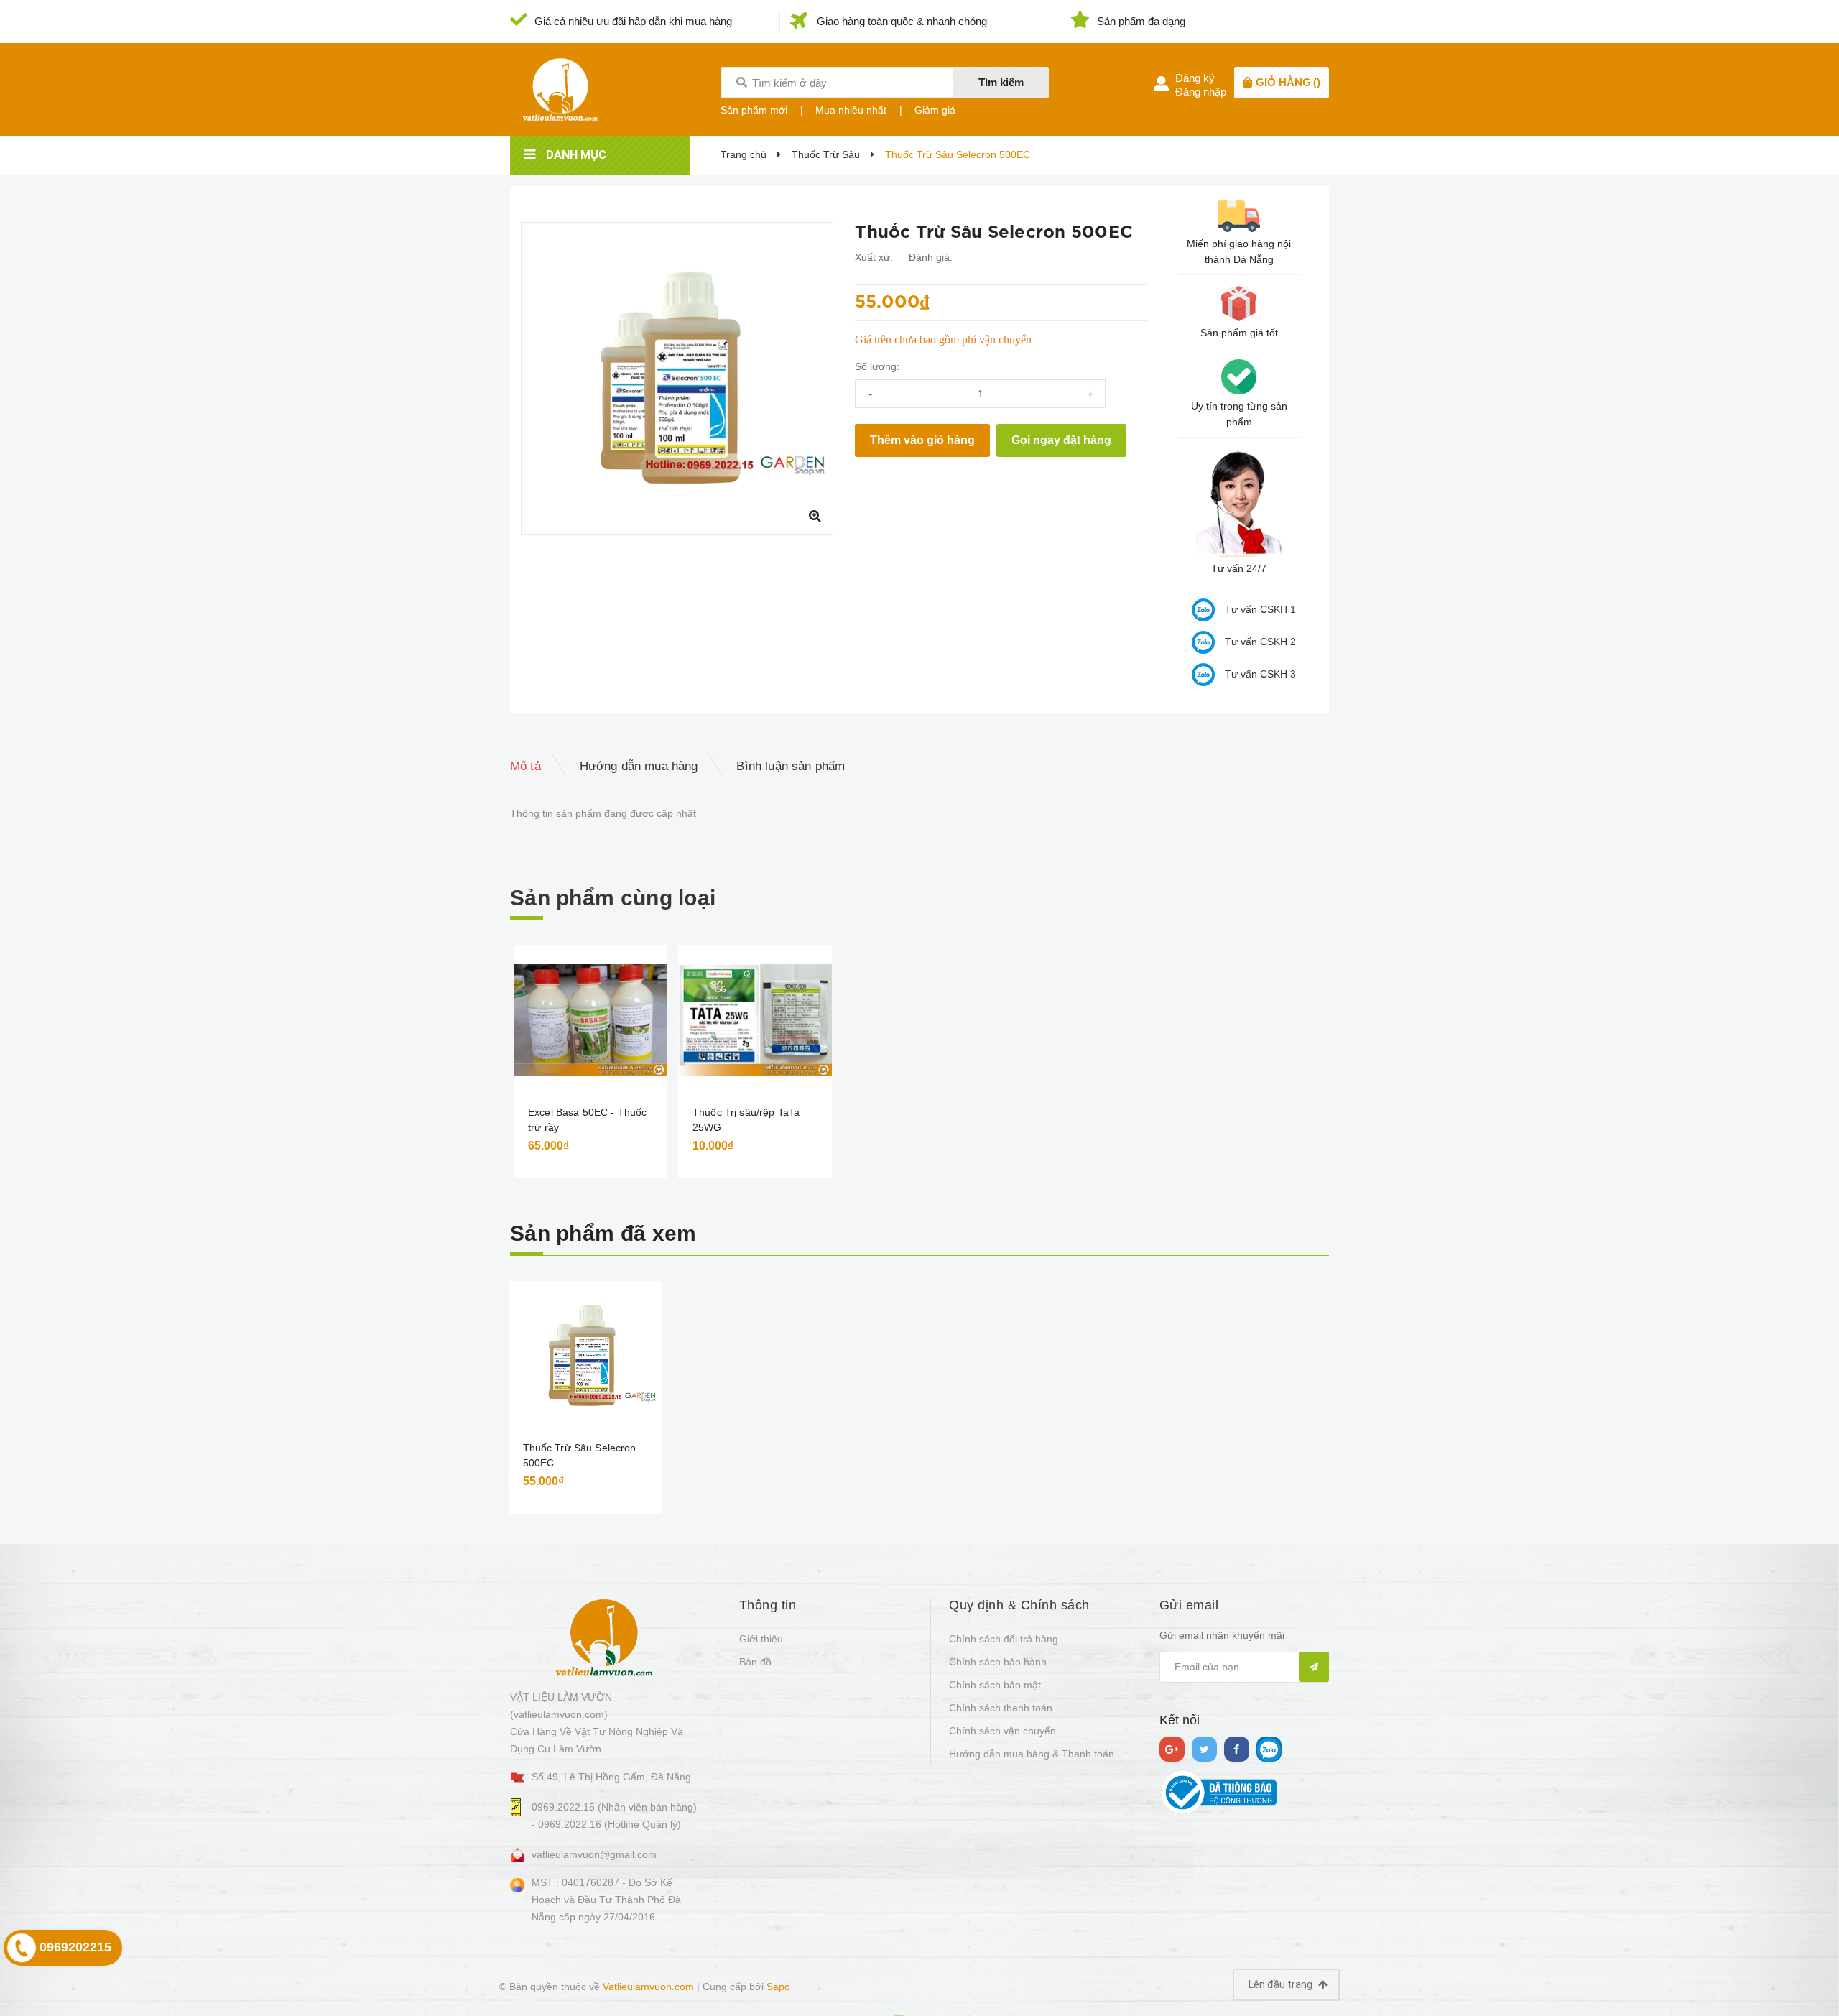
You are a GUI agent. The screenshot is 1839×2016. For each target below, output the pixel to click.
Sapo (778, 1987)
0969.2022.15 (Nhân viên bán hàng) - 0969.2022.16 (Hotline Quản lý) (614, 1816)
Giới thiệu (761, 1639)
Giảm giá (935, 110)
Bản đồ (755, 1662)
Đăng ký (1195, 78)
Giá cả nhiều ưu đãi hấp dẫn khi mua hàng (633, 21)
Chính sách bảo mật (995, 1685)
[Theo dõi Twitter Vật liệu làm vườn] (1204, 1749)
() (1288, 82)
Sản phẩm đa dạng (1141, 21)
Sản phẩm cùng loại (613, 898)
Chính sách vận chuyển (1002, 1731)
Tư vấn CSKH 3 (1260, 674)
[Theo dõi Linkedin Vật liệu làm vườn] (1269, 1749)
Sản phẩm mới (754, 110)
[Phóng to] (815, 516)
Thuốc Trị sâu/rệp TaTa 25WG (746, 1120)
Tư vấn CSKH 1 (1260, 609)
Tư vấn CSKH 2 (1260, 642)
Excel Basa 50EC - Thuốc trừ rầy (587, 1120)
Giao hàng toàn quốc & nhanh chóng (902, 21)
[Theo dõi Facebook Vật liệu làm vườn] (1237, 1749)
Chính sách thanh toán (1001, 1708)
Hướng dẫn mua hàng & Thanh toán (1032, 1754)
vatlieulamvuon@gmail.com (594, 1854)
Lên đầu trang (1282, 1984)
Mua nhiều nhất (851, 110)
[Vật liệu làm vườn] (604, 1637)
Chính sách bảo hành (998, 1662)
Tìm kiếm (1001, 82)
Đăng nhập (1201, 92)
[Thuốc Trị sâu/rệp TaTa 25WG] (755, 1020)
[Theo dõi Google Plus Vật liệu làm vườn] (1172, 1749)
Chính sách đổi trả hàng (1004, 1639)
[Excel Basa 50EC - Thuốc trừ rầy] (590, 1020)
